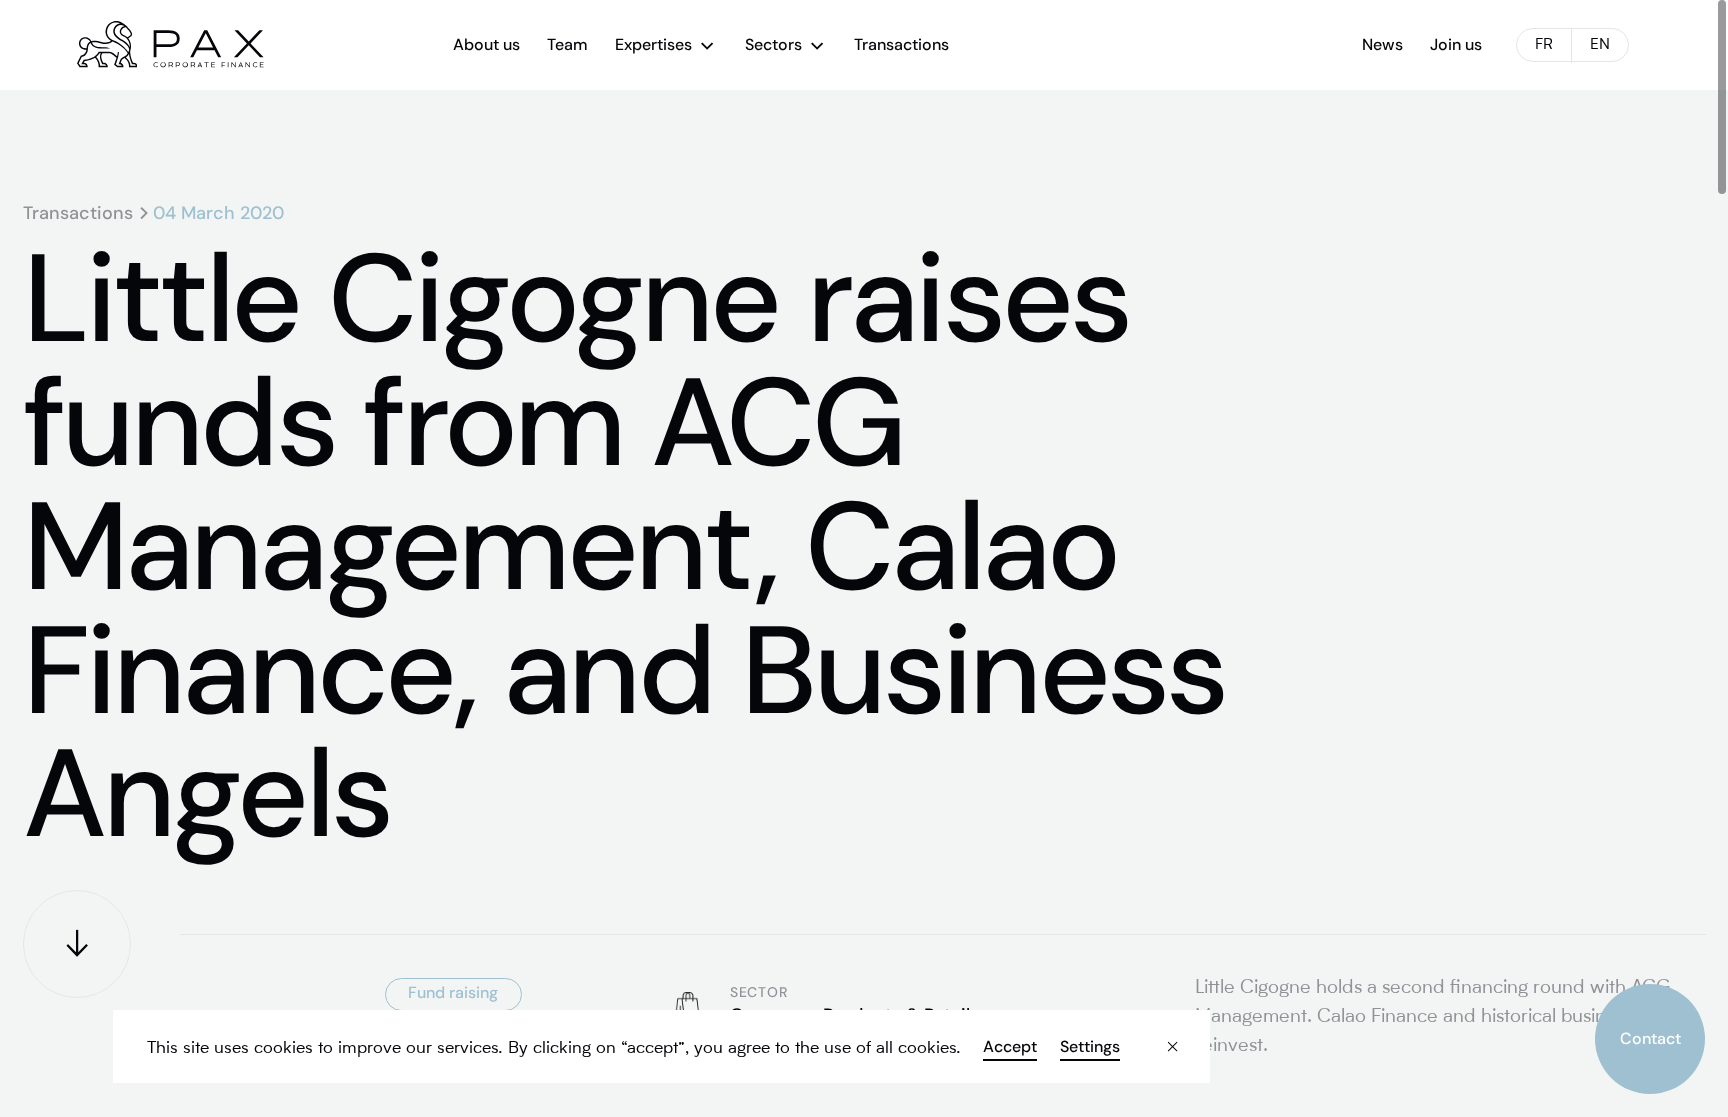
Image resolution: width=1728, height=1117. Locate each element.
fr (1544, 45)
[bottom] (77, 944)
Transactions (78, 213)
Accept (1010, 1047)
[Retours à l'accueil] (170, 44)
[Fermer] (1156, 1032)
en (1600, 45)
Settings (1089, 1047)
